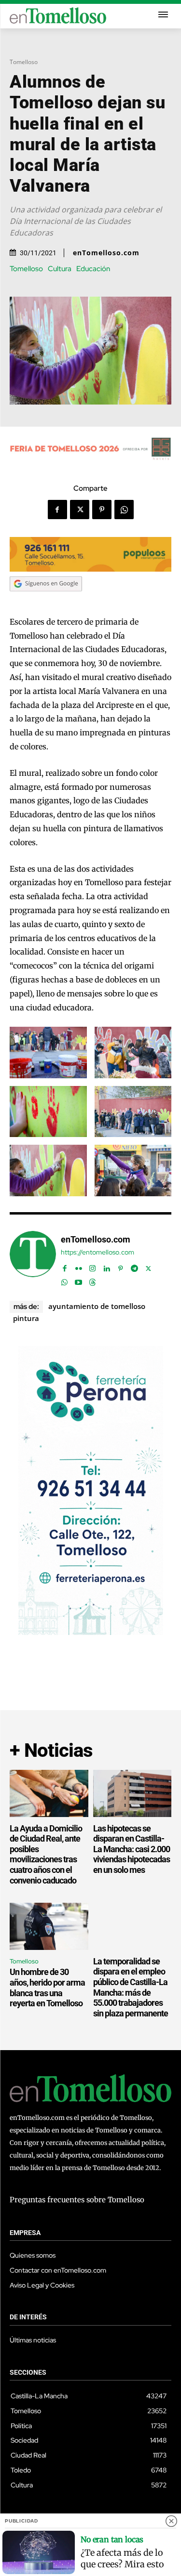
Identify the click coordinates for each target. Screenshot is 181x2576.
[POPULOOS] (90, 569)
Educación (93, 269)
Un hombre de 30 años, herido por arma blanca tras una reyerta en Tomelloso (47, 1988)
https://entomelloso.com (97, 1252)
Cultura (60, 269)
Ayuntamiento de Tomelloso (97, 1306)
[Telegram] (134, 1266)
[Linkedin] (106, 1266)
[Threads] (92, 1280)
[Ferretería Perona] (91, 1632)
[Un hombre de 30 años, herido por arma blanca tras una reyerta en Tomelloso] (49, 1926)
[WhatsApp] (124, 510)
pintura (26, 1318)
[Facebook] (57, 510)
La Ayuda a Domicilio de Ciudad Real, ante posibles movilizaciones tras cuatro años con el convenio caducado (46, 1854)
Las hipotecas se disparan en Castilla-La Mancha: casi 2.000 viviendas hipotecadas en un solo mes (132, 1849)
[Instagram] (92, 1266)
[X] (80, 510)
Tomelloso (24, 62)
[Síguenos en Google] (46, 601)
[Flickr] (78, 1266)
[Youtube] (78, 1280)
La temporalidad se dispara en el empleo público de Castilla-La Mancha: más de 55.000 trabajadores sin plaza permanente (131, 1987)
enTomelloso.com (106, 253)
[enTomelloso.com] (33, 1259)
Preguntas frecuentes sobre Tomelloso (77, 2200)
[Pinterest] (102, 510)
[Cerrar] (171, 2521)
